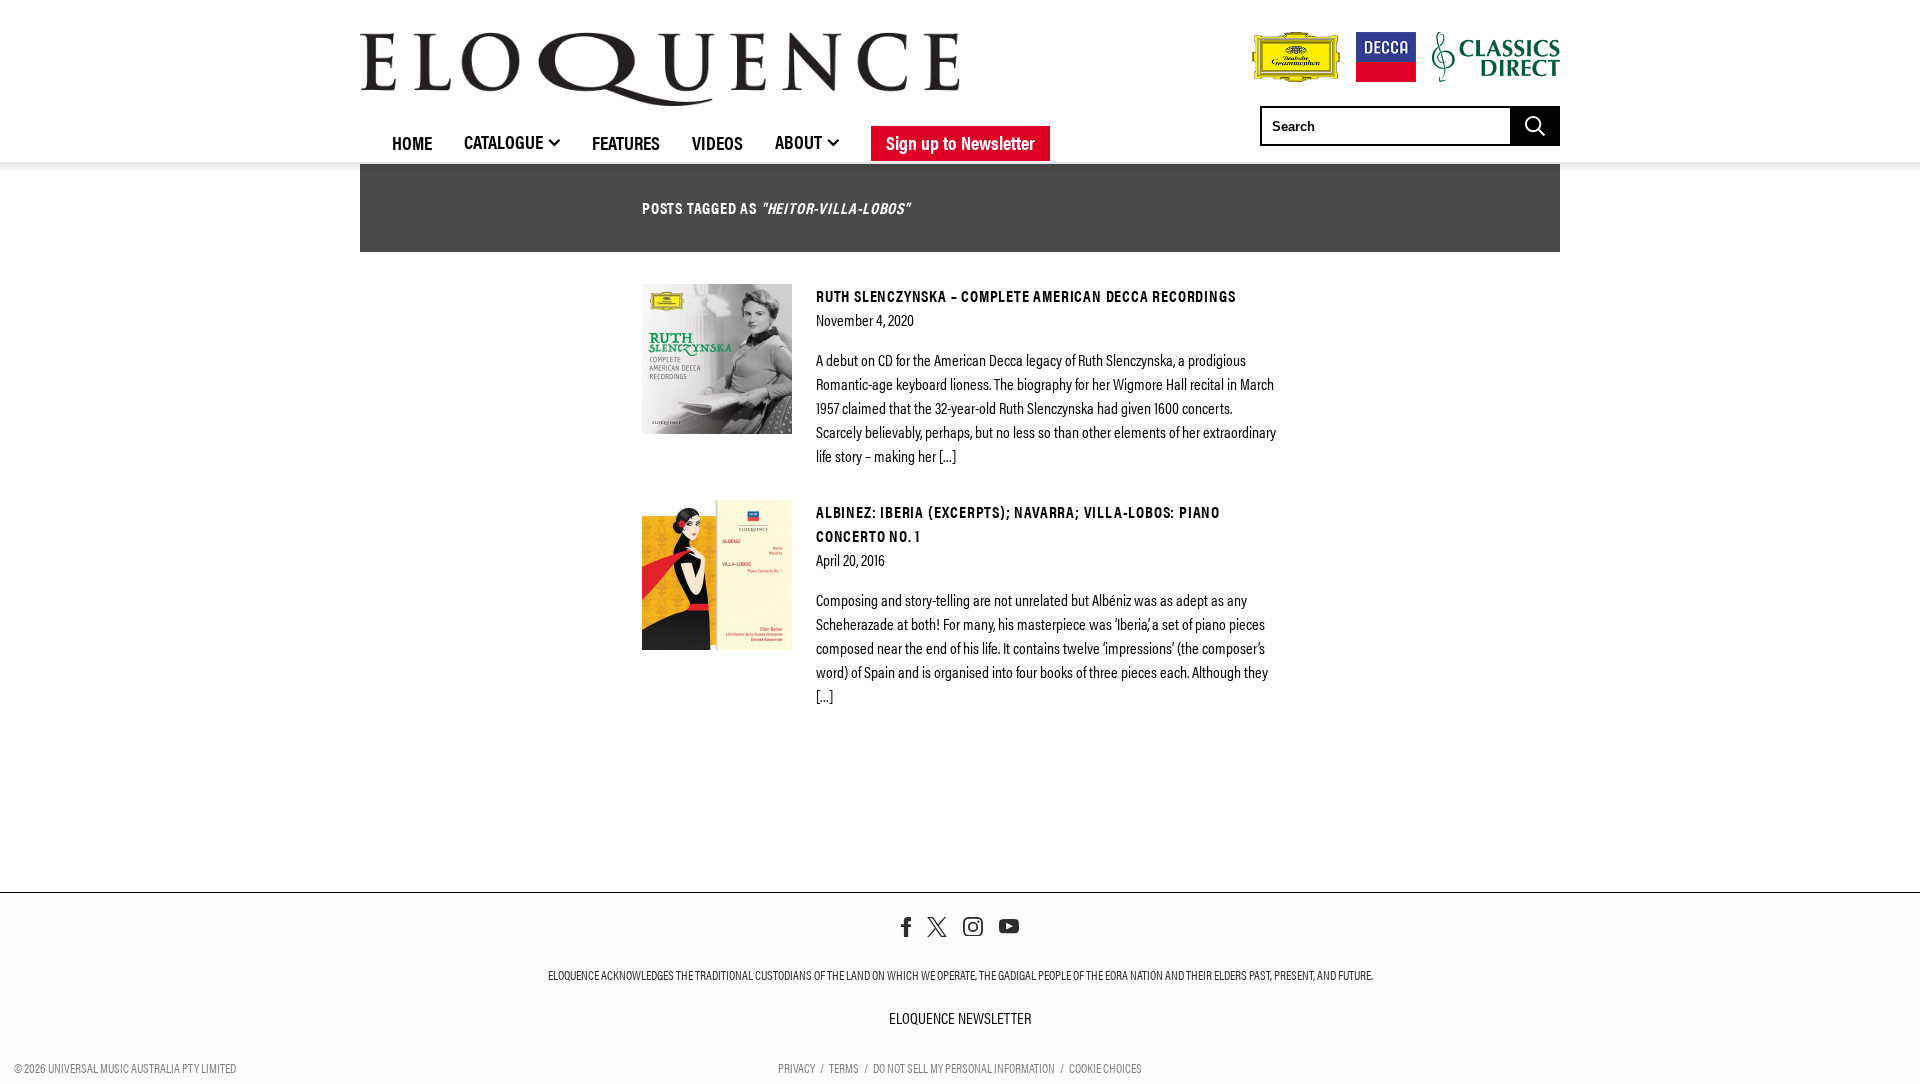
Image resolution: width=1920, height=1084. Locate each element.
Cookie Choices (1105, 1067)
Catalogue (503, 141)
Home (412, 142)
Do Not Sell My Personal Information (964, 1067)
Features (626, 142)
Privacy (796, 1067)
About (798, 141)
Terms (844, 1067)
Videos (717, 142)
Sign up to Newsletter (960, 142)
